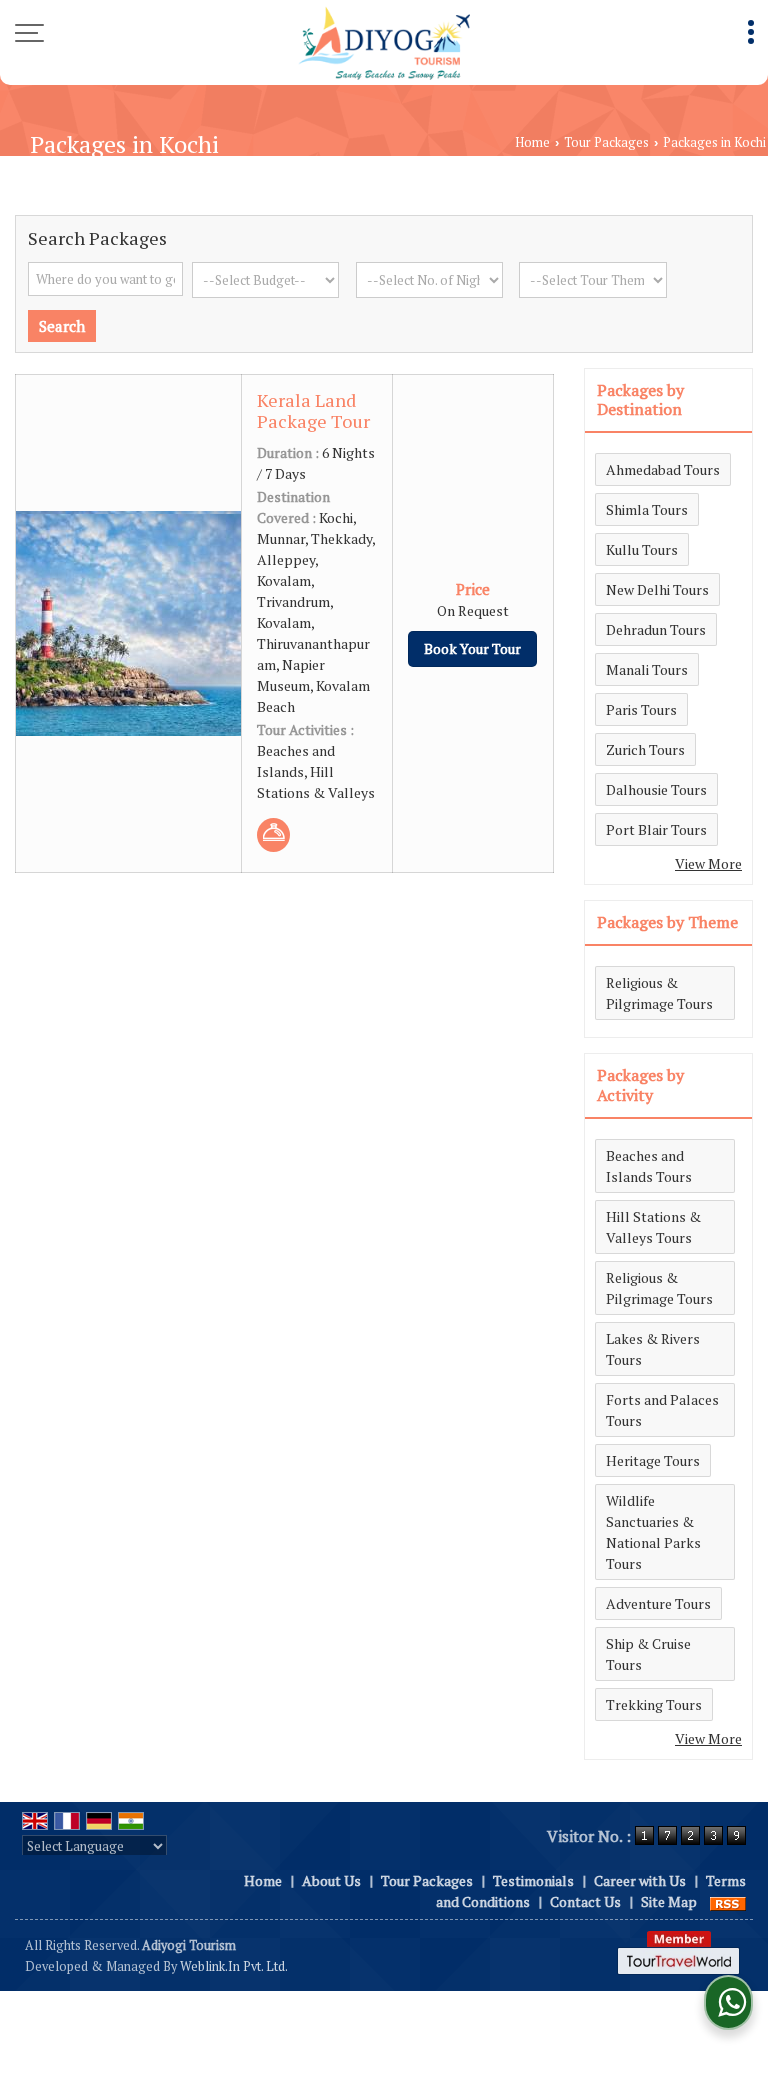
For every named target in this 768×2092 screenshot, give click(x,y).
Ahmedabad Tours (663, 469)
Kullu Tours (642, 549)
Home (532, 142)
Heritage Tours (653, 1460)
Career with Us (640, 1880)
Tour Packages (606, 142)
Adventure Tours (658, 1603)
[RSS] (728, 1901)
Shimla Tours (647, 509)
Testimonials (533, 1880)
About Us (331, 1880)
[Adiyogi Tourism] (383, 42)
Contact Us (585, 1901)
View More (708, 863)
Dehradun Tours (656, 629)
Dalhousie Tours (656, 789)
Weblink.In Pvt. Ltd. (234, 1966)
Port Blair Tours (656, 829)
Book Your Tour (472, 648)
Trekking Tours (654, 1704)
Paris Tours (641, 709)
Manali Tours (647, 669)
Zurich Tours (645, 749)
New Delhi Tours (657, 589)
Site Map (669, 1901)
